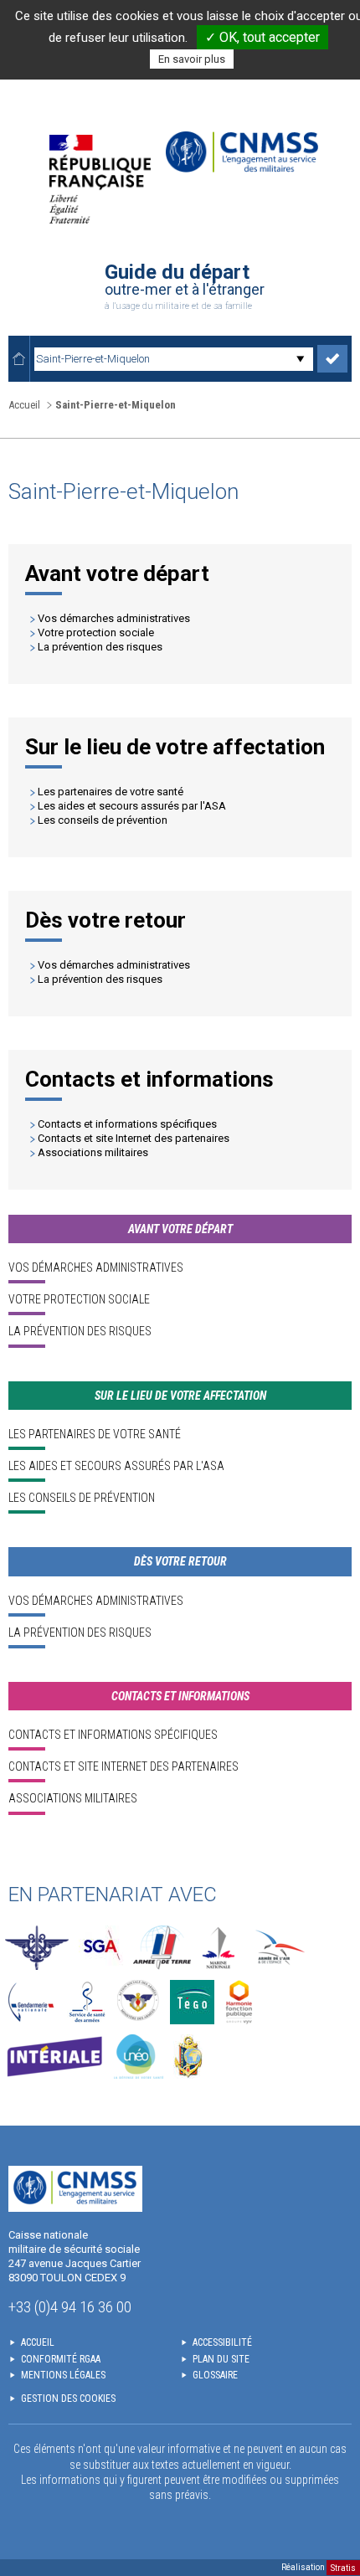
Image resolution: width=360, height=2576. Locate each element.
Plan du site (221, 2359)
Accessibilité (222, 2342)
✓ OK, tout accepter (262, 37)
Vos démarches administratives (114, 618)
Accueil (24, 405)
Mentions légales (63, 2375)
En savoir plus (192, 59)
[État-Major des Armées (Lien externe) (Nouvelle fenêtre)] (37, 1948)
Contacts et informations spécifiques (127, 1124)
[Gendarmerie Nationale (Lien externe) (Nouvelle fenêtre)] (31, 2002)
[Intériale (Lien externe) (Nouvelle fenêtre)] (54, 2057)
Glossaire (215, 2375)
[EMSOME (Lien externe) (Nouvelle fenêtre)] (188, 2057)
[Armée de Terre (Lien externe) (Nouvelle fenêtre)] (162, 1948)
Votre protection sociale (96, 632)
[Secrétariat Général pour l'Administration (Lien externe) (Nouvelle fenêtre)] (101, 1948)
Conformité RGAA (61, 2359)
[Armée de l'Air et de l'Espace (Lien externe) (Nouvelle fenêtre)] (278, 1948)
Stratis (343, 2567)
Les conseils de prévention (103, 820)
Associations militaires (93, 1152)
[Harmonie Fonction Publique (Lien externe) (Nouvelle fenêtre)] (239, 2002)
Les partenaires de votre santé (111, 792)
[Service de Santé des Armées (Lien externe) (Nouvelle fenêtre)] (87, 2002)
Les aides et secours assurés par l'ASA (132, 806)
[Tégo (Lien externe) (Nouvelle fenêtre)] (192, 2002)
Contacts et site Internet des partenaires (134, 1138)
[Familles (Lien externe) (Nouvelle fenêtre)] (139, 2002)
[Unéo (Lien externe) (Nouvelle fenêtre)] (139, 2057)
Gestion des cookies (68, 2399)
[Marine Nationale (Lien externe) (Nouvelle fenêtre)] (219, 1948)
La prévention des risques (100, 647)
